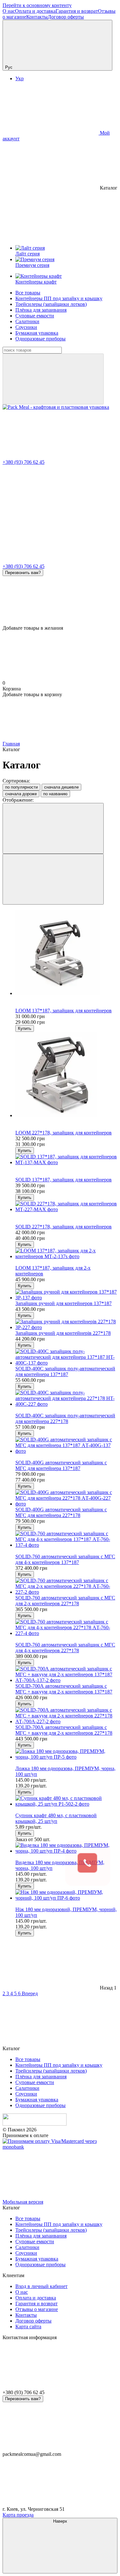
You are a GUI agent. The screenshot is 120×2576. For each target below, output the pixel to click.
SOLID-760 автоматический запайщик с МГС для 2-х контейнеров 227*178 (65, 1601)
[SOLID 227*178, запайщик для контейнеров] (66, 1207)
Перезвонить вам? (23, 573)
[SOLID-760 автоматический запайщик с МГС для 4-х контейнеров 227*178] (66, 1628)
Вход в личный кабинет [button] (41, 2286)
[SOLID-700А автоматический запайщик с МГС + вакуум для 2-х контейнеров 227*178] (66, 1716)
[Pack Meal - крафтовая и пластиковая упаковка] (35, 2124)
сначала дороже (21, 794)
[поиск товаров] (53, 379)
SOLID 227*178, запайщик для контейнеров (64, 1227)
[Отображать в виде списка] (53, 879)
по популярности (21, 787)
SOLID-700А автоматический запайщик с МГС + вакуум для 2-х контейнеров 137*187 (64, 1689)
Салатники (27, 321)
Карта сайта (28, 2327)
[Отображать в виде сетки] (53, 828)
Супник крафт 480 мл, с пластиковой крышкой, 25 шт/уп (56, 1818)
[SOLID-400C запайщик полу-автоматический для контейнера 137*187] (66, 1357)
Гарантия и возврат (77, 11)
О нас (9, 11)
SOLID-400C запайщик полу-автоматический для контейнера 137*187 (65, 1371)
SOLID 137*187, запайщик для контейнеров (64, 1180)
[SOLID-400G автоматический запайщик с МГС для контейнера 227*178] (66, 1498)
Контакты (37, 17)
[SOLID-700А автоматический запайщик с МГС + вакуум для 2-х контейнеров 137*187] (66, 1675)
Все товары (28, 293)
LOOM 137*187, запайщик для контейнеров (64, 1011)
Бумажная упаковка (37, 333)
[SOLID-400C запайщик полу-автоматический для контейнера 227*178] (66, 1398)
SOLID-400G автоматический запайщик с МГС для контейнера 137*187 (61, 1465)
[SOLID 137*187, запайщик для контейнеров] (66, 1160)
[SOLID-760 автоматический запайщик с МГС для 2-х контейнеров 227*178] (66, 1586)
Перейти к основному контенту (37, 5)
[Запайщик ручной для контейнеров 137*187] (66, 1295)
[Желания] (60, 601)
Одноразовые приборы (40, 339)
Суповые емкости (35, 316)
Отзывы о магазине (37, 2309)
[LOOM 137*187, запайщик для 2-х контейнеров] (66, 1254)
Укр (20, 78)
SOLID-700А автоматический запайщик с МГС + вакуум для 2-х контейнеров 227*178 (64, 1730)
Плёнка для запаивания (41, 310)
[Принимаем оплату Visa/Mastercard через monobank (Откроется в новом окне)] (60, 2147)
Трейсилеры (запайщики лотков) (51, 304)
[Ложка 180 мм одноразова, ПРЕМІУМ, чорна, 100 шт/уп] (66, 1754)
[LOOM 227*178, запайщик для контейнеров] (66, 1075)
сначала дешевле (61, 787)
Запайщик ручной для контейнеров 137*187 (64, 1303)
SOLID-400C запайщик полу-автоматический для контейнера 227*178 (65, 1418)
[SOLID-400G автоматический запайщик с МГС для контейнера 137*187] (66, 1445)
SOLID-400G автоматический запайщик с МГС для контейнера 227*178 (61, 1512)
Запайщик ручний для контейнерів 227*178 (63, 1333)
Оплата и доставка (35, 11)
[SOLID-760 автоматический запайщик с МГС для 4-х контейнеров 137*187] (66, 1539)
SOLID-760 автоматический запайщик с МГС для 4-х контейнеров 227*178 (65, 1648)
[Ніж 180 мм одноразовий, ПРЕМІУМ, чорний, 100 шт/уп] (66, 1895)
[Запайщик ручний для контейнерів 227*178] (66, 1325)
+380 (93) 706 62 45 (24, 462)
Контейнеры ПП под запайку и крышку (59, 298)
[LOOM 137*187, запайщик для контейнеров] (66, 953)
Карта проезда (18, 2515)
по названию (55, 794)
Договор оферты (66, 17)
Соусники (26, 327)
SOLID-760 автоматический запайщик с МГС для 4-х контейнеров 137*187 (65, 1559)
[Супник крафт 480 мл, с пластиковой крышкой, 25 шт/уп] (66, 1801)
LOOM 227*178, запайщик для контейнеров (64, 1133)
